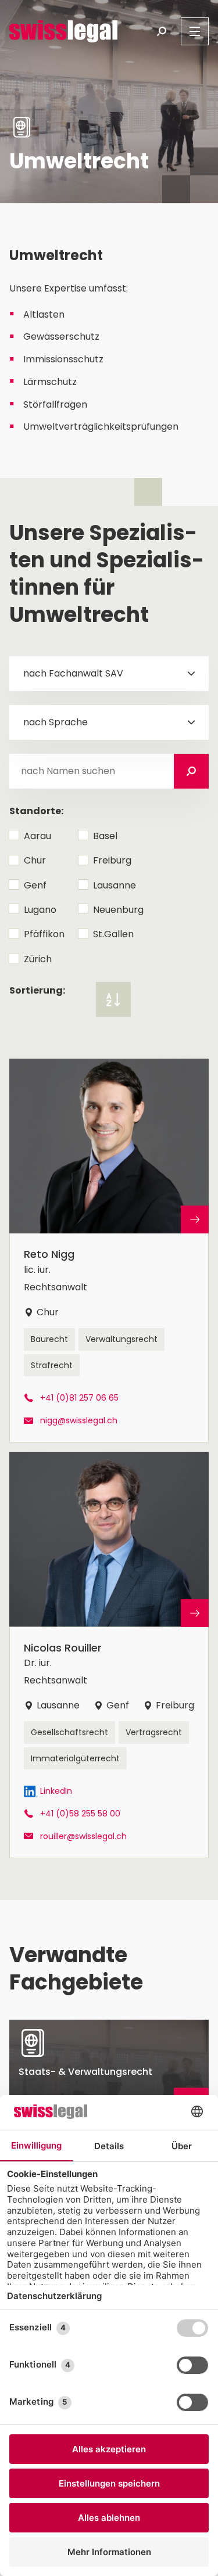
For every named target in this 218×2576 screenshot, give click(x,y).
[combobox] (109, 674)
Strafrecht (52, 1365)
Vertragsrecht (154, 1732)
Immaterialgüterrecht (75, 1758)
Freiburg (112, 860)
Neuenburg (118, 910)
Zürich (38, 959)
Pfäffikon (44, 934)
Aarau (37, 836)
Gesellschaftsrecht (69, 1732)
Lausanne (115, 885)
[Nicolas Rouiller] (109, 1655)
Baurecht (49, 1339)
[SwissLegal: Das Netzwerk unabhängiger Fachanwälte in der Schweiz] (63, 31)
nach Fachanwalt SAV (73, 673)
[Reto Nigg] (109, 1251)
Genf (35, 885)
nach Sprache (56, 722)
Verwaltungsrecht (121, 1339)
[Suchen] (191, 771)
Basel (105, 836)
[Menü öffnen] (195, 31)
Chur (35, 860)
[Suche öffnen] (162, 31)
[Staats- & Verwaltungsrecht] (109, 2071)
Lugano (40, 910)
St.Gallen (113, 934)
